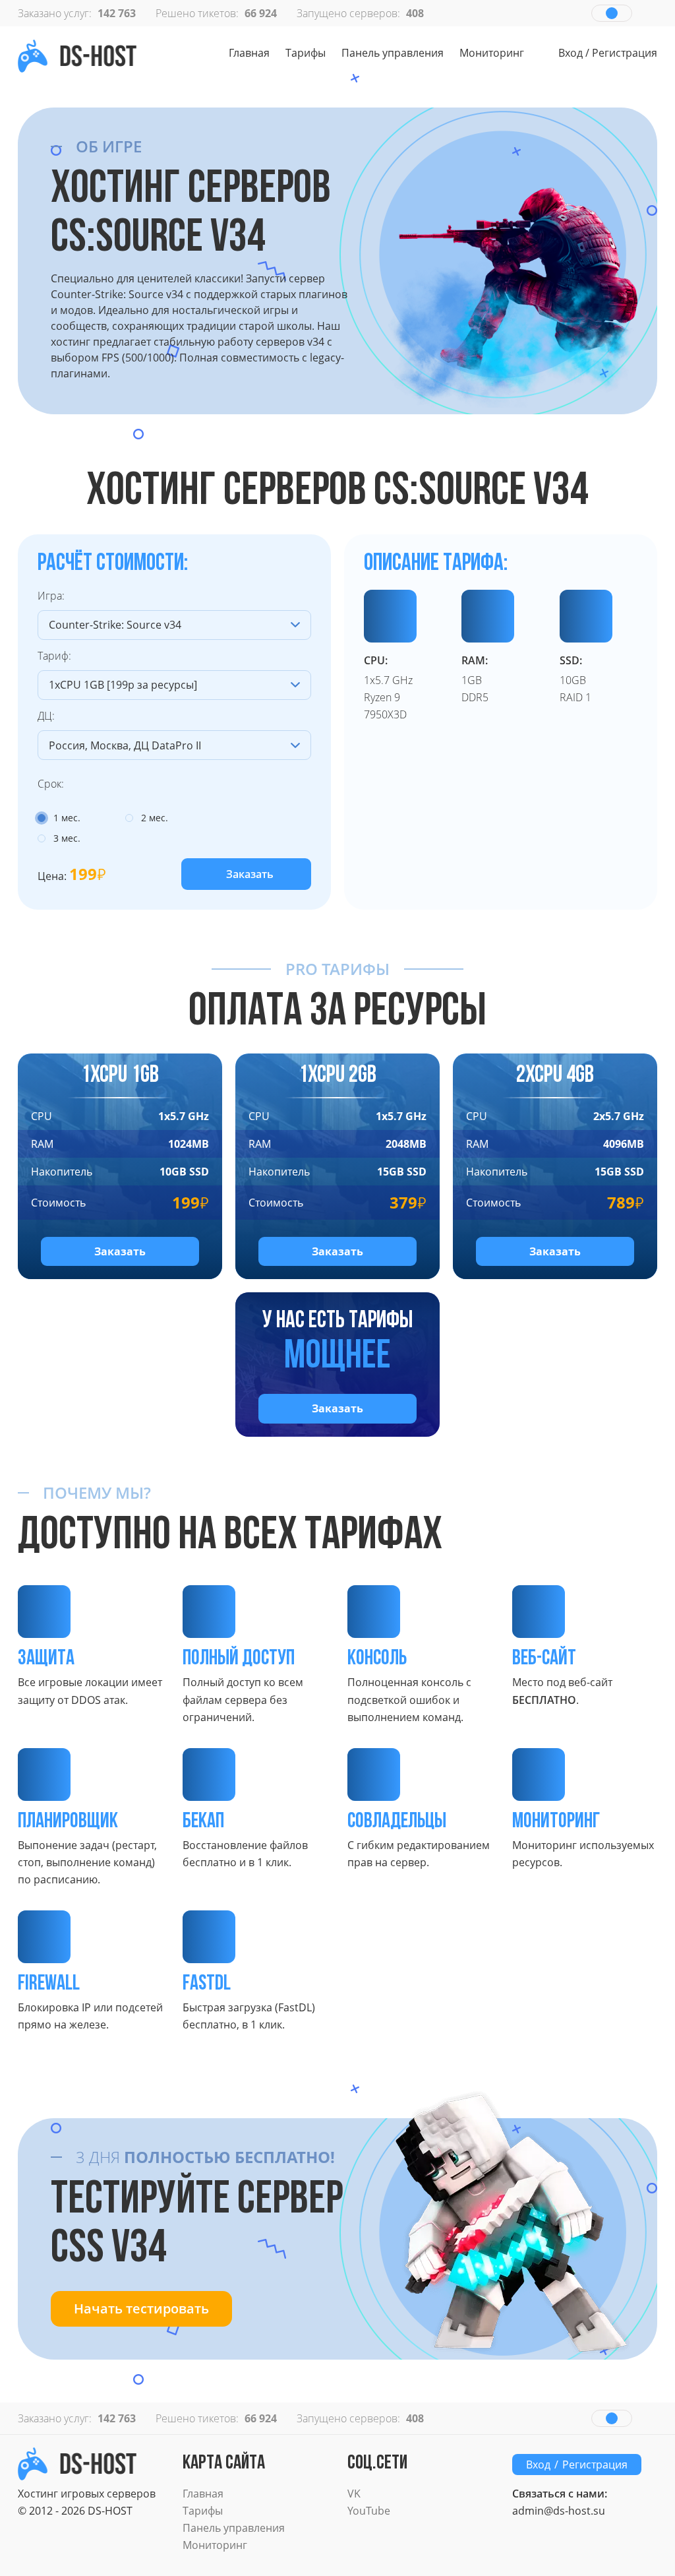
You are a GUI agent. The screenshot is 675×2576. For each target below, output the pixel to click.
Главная (249, 53)
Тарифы (306, 53)
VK (354, 2494)
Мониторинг (492, 53)
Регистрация (625, 53)
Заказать (250, 874)
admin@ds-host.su (559, 2511)
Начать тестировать (141, 2309)
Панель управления (393, 53)
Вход (571, 53)
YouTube (369, 2511)
